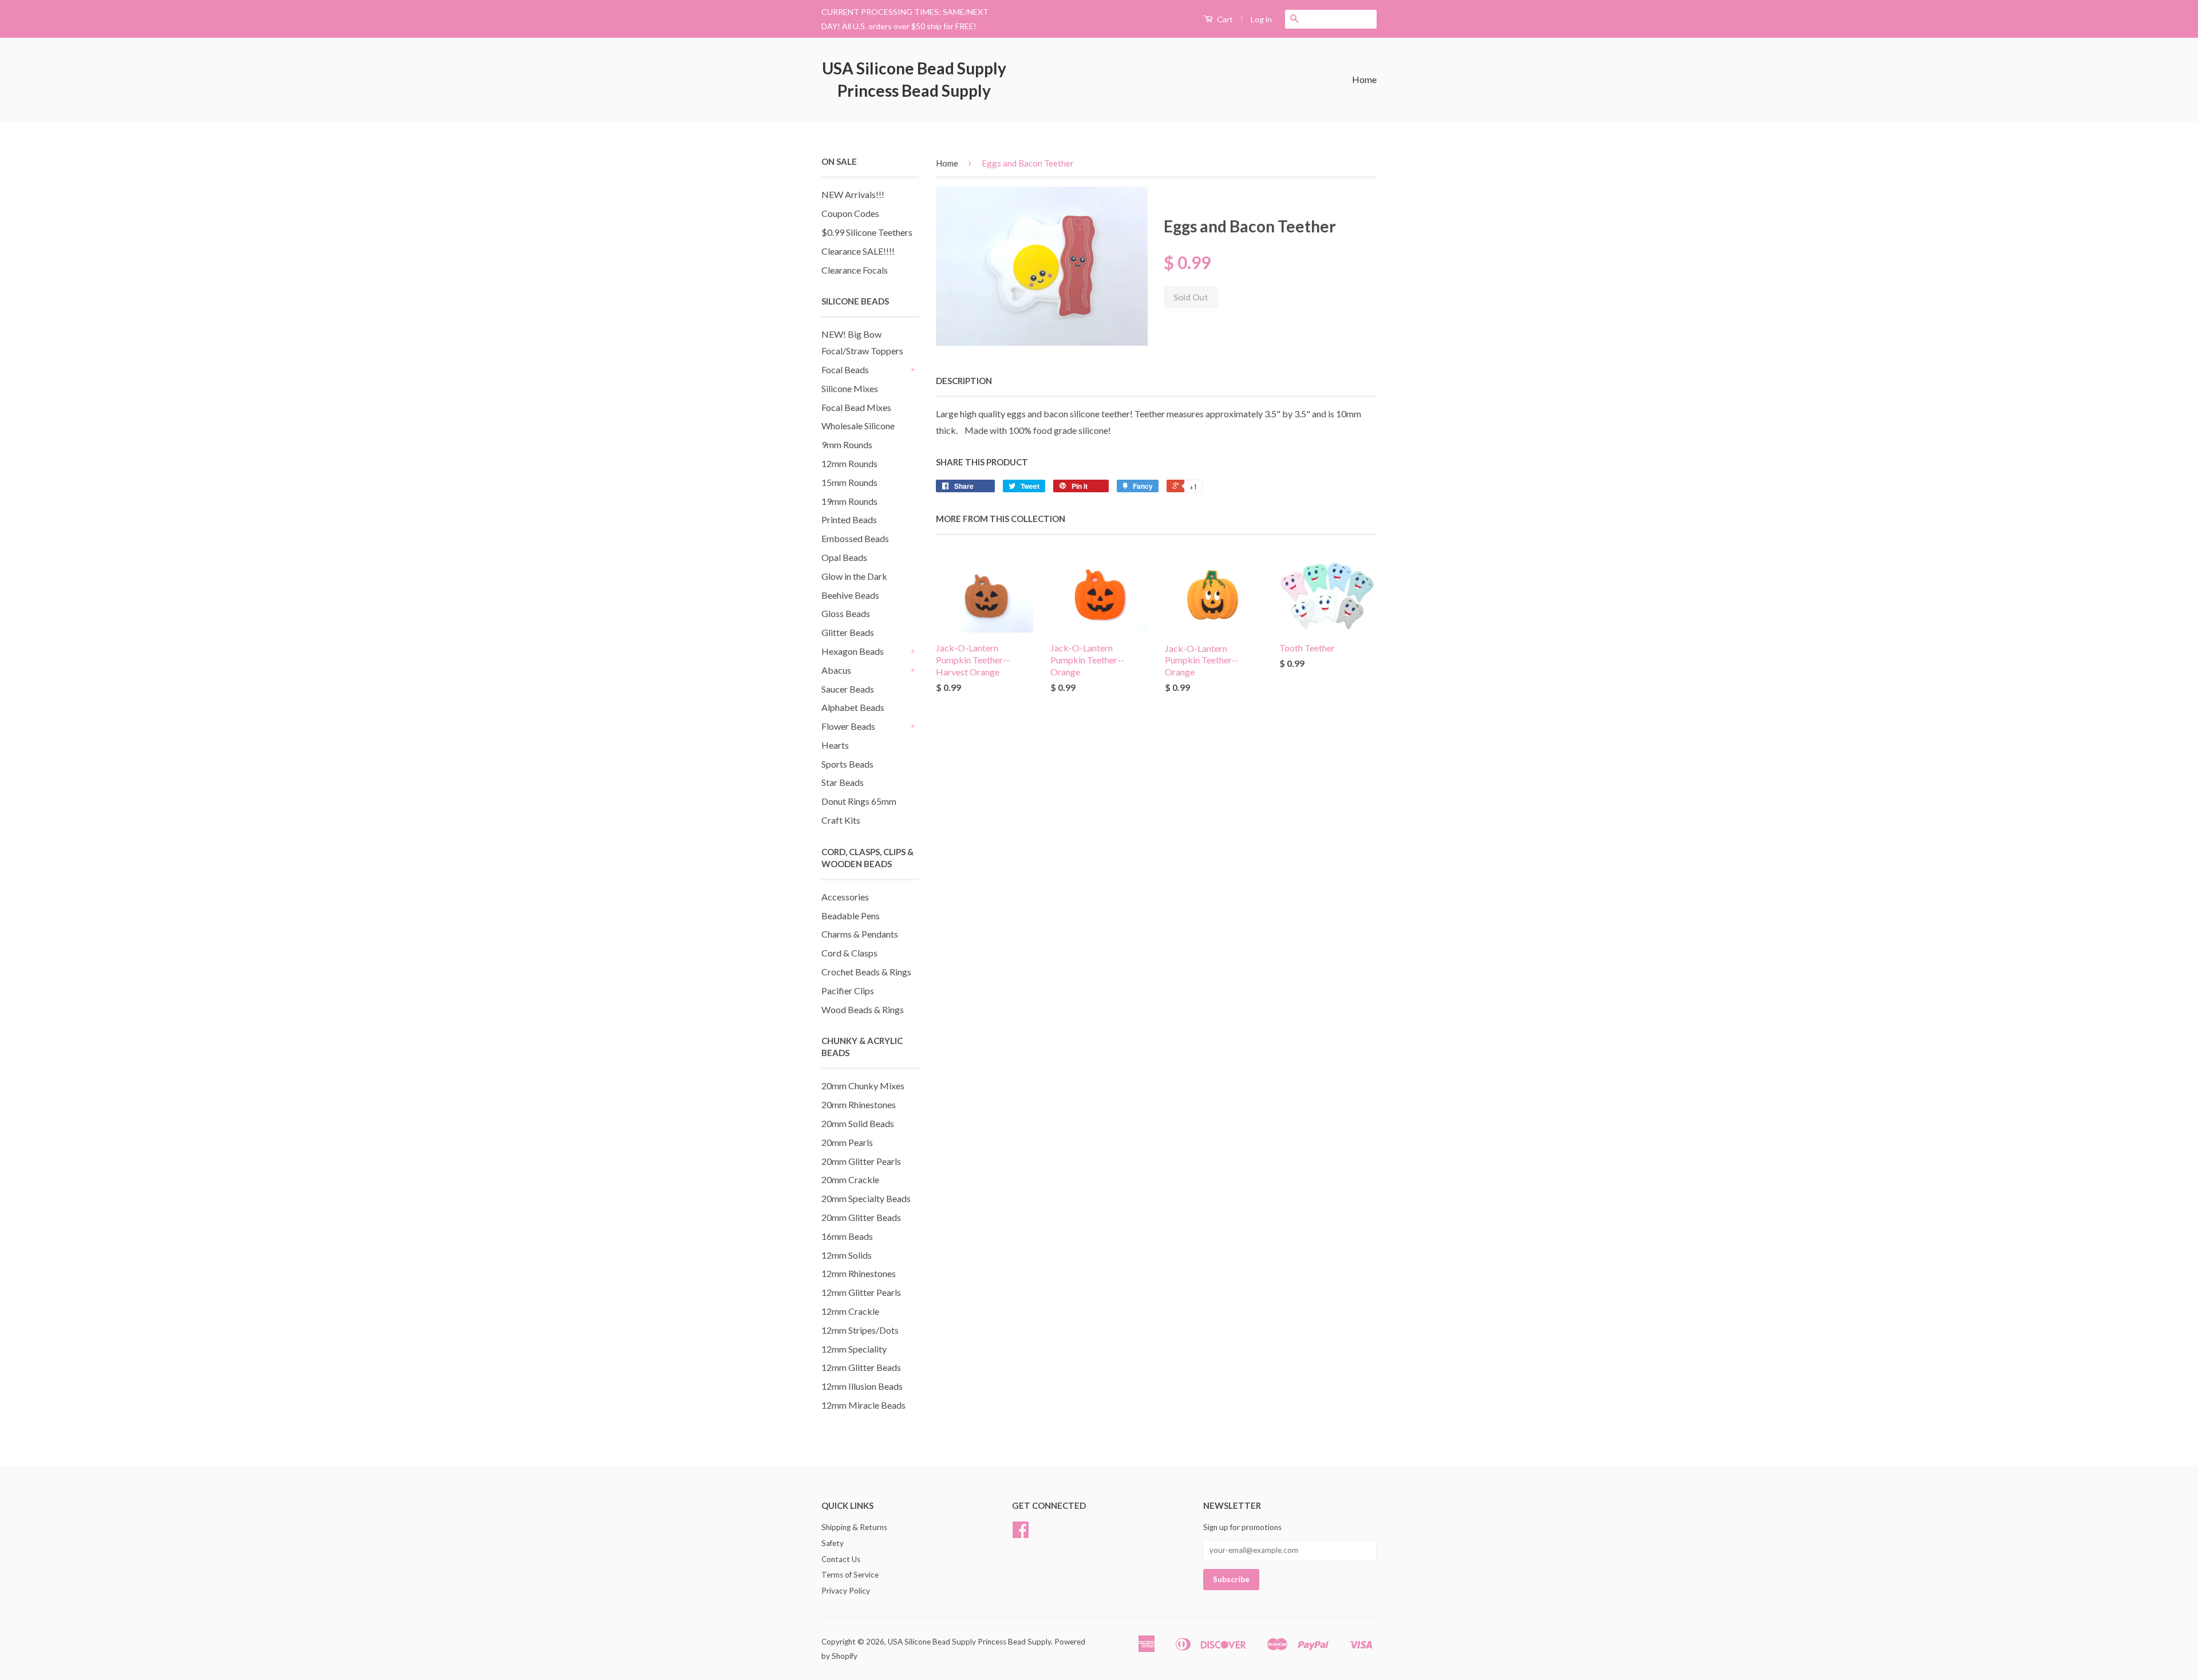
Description (964, 381)
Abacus (836, 670)
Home (1364, 79)
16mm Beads (847, 1236)
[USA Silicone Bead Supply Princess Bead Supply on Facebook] (1021, 1533)
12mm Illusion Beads (862, 1386)
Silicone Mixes (850, 388)
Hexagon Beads (853, 651)
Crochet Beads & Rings (866, 972)
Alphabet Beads (853, 707)
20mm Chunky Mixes (863, 1086)
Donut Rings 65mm (859, 801)
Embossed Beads (855, 538)
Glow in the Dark (854, 576)
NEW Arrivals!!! (853, 194)
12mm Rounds (849, 463)
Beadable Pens (851, 916)
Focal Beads (845, 369)
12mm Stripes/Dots (860, 1330)
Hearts (835, 745)
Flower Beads (848, 726)
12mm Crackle (850, 1311)
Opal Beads (844, 557)
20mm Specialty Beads (866, 1198)
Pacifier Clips (848, 991)
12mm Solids (847, 1255)
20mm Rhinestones (859, 1104)
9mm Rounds (847, 444)
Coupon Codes (850, 213)
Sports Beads (847, 764)
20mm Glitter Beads (861, 1217)
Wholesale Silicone (858, 426)
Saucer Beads (848, 689)
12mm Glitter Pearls (861, 1292)
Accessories (845, 897)
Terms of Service (850, 1575)
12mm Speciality (854, 1349)
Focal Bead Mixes (856, 407)
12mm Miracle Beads (863, 1405)
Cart (1224, 19)
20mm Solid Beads (858, 1123)
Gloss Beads (846, 613)
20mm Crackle (850, 1179)
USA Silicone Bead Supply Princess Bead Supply (914, 79)
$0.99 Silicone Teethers (867, 232)
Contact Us (841, 1559)
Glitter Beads (848, 632)
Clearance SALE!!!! (858, 251)
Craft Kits (841, 820)
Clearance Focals (855, 270)
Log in (1261, 19)
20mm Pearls (847, 1142)
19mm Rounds (849, 501)
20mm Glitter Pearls (861, 1161)
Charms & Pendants (860, 934)
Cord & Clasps (849, 953)
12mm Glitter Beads (861, 1367)
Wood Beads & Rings (863, 1009)
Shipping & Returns (854, 1527)
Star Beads (843, 782)
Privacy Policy (846, 1591)
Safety (833, 1543)
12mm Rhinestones (859, 1273)
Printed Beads (849, 519)
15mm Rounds (849, 482)
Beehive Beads (850, 595)
